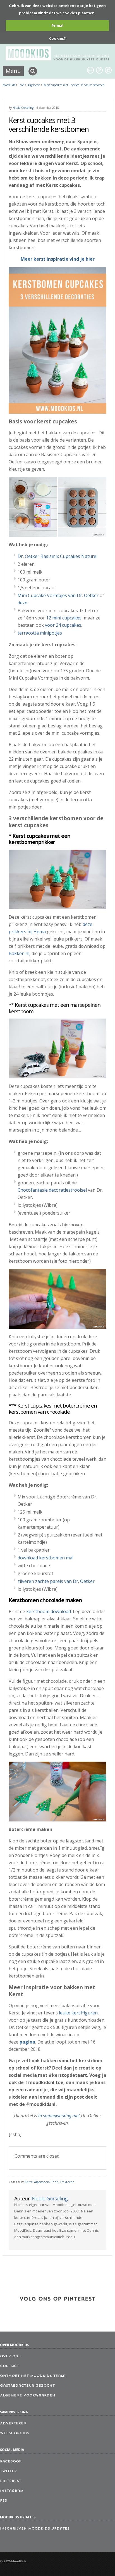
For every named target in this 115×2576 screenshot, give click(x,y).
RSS (3, 2501)
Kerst (29, 2182)
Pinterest (11, 2481)
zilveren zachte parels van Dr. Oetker (56, 1581)
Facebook (11, 2462)
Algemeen (42, 2182)
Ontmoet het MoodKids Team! (33, 2376)
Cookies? (57, 38)
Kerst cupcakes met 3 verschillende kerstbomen (74, 85)
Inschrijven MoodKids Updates (35, 2529)
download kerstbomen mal (45, 1558)
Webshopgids (15, 2433)
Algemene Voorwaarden (28, 2396)
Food (55, 2182)
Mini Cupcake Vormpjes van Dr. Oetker (58, 595)
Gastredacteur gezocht (27, 2386)
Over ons (10, 2356)
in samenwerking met (59, 2116)
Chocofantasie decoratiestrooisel (52, 1190)
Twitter (8, 2471)
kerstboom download (49, 1611)
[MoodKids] (58, 59)
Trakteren (67, 2182)
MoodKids (9, 85)
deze (22, 603)
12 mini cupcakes (64, 618)
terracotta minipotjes (40, 633)
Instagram (12, 2491)
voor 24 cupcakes (63, 625)
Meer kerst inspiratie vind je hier (58, 259)
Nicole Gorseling (23, 108)
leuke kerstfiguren (78, 2013)
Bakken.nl (19, 953)
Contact (9, 2366)
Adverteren (13, 2424)
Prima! (57, 25)
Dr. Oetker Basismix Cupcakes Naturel (57, 556)
